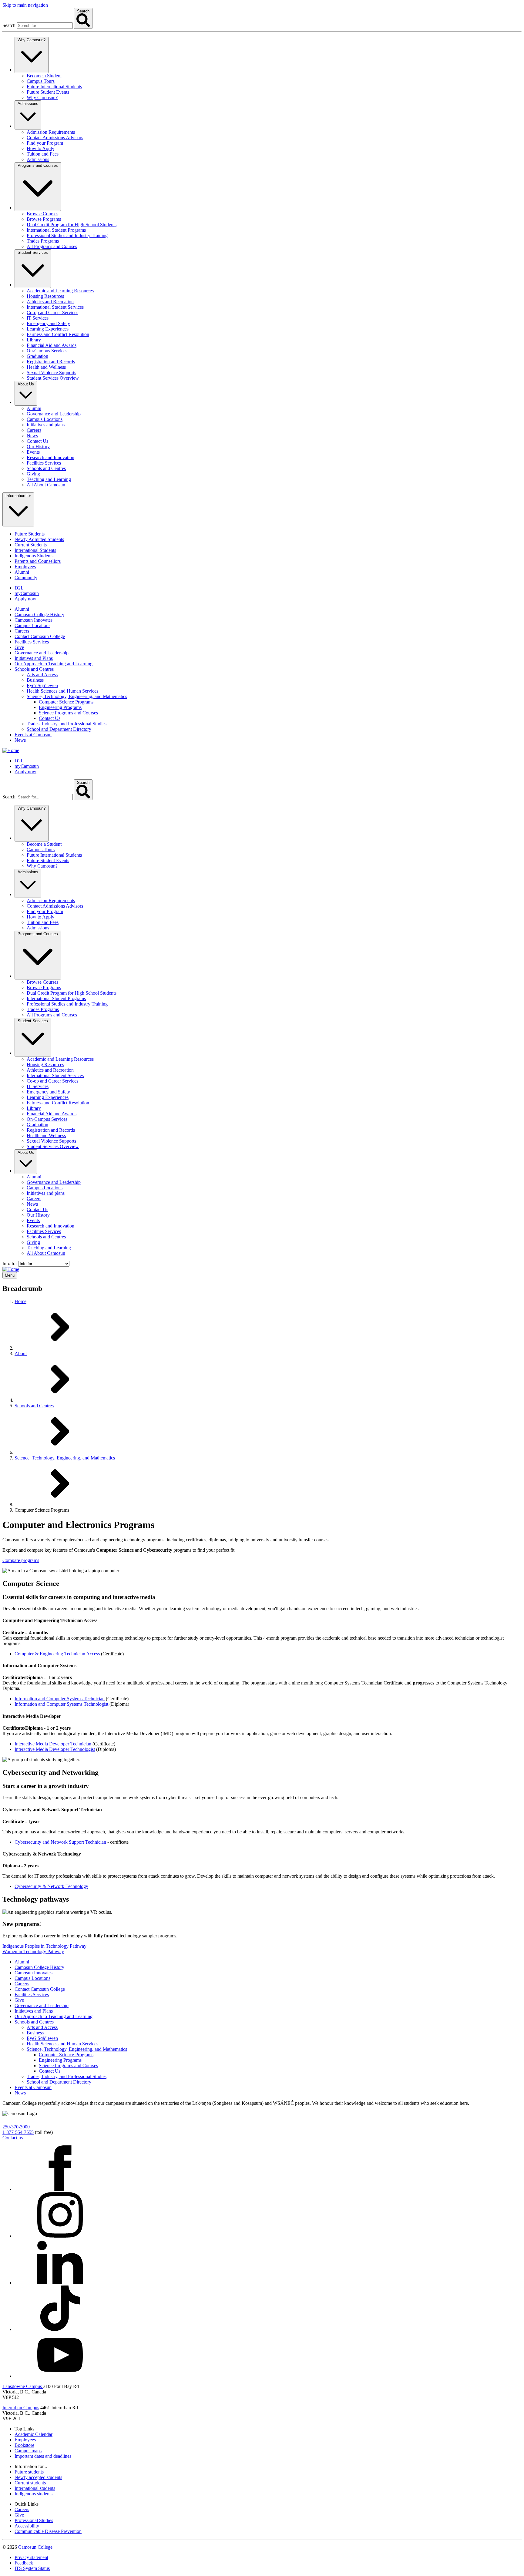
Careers (34, 430)
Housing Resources (45, 296)
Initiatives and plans (46, 425)
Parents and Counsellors (38, 561)
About (21, 1353)
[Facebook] (60, 2189)
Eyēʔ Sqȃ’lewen (42, 685)
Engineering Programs (60, 707)
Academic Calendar (34, 2434)
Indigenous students (34, 2494)
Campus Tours (41, 81)
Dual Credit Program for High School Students (72, 225)
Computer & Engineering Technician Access (57, 1654)
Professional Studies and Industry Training (67, 235)
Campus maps (28, 2451)
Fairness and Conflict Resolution (58, 334)
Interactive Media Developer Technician (53, 1744)
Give (19, 647)
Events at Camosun (33, 735)
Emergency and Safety (48, 323)
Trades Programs (43, 241)
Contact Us (37, 441)
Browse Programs (44, 219)
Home (20, 1301)
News (32, 436)
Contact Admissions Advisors (55, 138)
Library (34, 340)
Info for (10, 1263)
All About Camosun (46, 485)
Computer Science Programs (66, 702)
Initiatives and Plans (34, 658)
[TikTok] (60, 2329)
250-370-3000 (16, 2127)
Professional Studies (34, 2520)
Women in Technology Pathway (33, 1951)
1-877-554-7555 (18, 2132)
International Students (35, 550)
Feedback (24, 2563)
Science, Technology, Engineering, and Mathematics (77, 696)
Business (35, 680)
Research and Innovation (50, 457)
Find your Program (45, 143)
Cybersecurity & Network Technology (51, 1886)
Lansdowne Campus (23, 2386)
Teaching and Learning (49, 479)
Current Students (31, 545)
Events (33, 452)
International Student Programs (56, 230)
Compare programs (21, 1560)
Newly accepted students (38, 2477)
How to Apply (40, 148)
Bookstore (24, 2445)
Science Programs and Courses (68, 713)
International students (35, 2488)
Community (26, 578)
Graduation (37, 356)
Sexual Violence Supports (51, 373)
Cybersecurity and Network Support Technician (60, 1842)
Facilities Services (44, 463)
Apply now (25, 599)
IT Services (38, 318)
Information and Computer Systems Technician (60, 1699)
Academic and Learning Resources (60, 291)
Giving (33, 474)
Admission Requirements (51, 132)
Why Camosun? (42, 97)
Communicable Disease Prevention (48, 2531)
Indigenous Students (34, 556)
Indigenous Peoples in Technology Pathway (44, 1946)
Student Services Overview (53, 378)
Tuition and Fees (43, 154)
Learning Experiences (48, 329)
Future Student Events (48, 92)
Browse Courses (42, 214)
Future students (29, 2472)
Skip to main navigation (25, 5)
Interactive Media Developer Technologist (55, 1749)
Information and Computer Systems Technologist (61, 1704)
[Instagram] (60, 2236)
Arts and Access (42, 675)
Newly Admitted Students (39, 539)
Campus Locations (45, 419)
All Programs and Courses (52, 246)
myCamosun (27, 593)
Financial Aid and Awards (52, 345)
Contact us (13, 2138)
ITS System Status (32, 2568)
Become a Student (44, 76)
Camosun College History (39, 615)
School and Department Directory (59, 729)
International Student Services (55, 307)
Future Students (30, 534)
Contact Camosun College (40, 636)
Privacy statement (31, 2557)
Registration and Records (51, 362)
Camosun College (35, 2547)
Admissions (38, 159)
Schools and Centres (46, 468)
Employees (25, 567)
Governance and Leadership (54, 414)
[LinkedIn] (60, 2283)
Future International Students (54, 87)
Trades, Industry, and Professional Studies (67, 724)
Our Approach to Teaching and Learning (54, 664)
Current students (30, 2483)
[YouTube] (60, 2376)
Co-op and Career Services (52, 312)
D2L (19, 588)
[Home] (11, 750)
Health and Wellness (46, 367)
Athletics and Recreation (50, 302)
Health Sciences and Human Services (62, 691)
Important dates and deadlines (43, 2456)
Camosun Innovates (34, 620)
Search (9, 25)
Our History (38, 447)
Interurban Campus (21, 2408)
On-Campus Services (47, 351)
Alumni (34, 408)
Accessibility (27, 2526)
